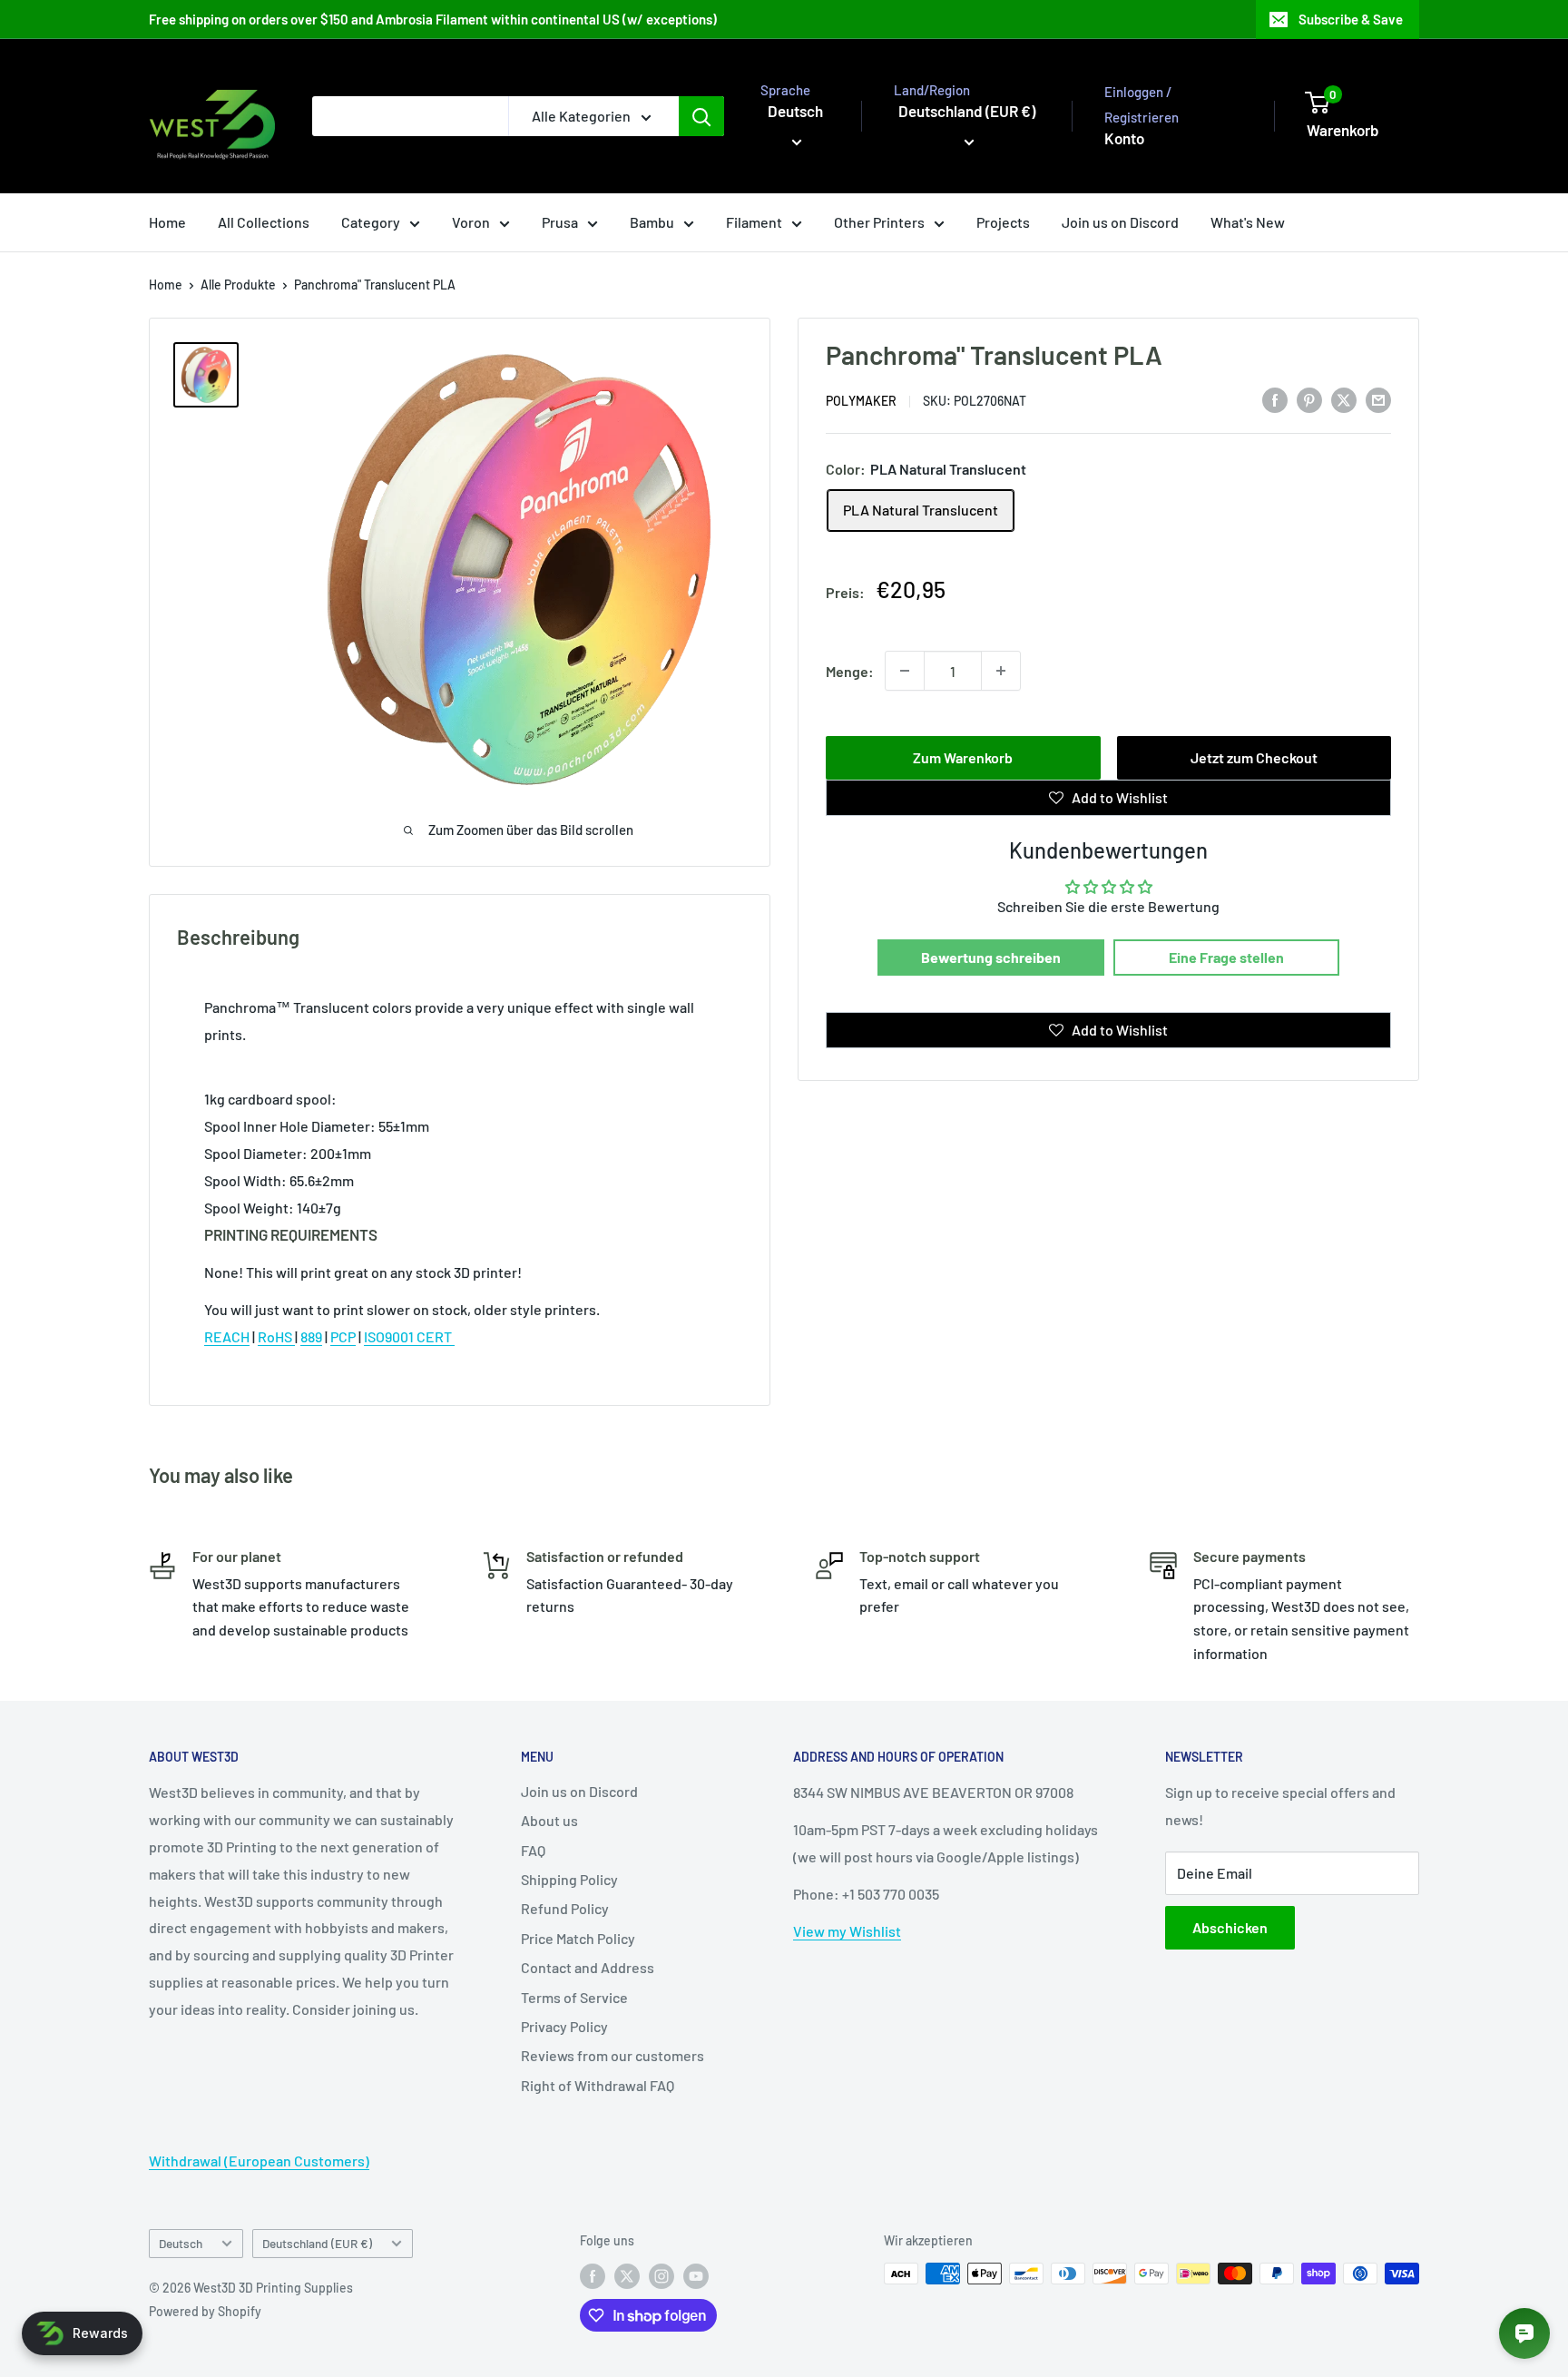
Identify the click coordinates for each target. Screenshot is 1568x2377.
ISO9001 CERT (409, 1336)
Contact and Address (588, 1967)
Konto (1124, 138)
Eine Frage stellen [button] (1226, 957)
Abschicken (1230, 1927)
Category (371, 222)
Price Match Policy (578, 1938)
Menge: (850, 671)
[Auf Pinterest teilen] (1309, 399)
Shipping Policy (569, 1879)
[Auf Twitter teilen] (1344, 399)
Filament (754, 222)
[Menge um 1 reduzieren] (905, 671)
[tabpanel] (460, 1107)
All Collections (264, 222)
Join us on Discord (1120, 222)
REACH (227, 1336)
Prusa (560, 222)
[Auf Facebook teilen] (1275, 399)
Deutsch (181, 2243)
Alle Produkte (238, 285)
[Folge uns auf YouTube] (696, 2275)
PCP (343, 1336)
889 (311, 1336)
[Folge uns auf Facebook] (593, 2275)
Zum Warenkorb (963, 757)
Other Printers (879, 222)
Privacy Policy (564, 2026)
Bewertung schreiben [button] (991, 957)
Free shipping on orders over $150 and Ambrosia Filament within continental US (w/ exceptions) (433, 19)
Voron (471, 222)
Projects (1003, 222)
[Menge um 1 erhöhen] (1001, 671)
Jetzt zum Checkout (1254, 757)
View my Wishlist (847, 1931)
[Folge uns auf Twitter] (627, 2275)
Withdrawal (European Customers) (259, 2161)
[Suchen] (701, 116)
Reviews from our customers (612, 2055)
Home (167, 222)
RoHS (276, 1336)
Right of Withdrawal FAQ (598, 2085)
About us (549, 1820)
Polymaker (861, 401)
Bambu (652, 222)
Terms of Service (574, 1997)
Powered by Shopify (205, 2311)
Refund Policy (565, 1908)
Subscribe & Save (1351, 19)
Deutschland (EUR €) (317, 2243)
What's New (1248, 222)
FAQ (533, 1850)
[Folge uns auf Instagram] (661, 2275)
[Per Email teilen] (1378, 399)
